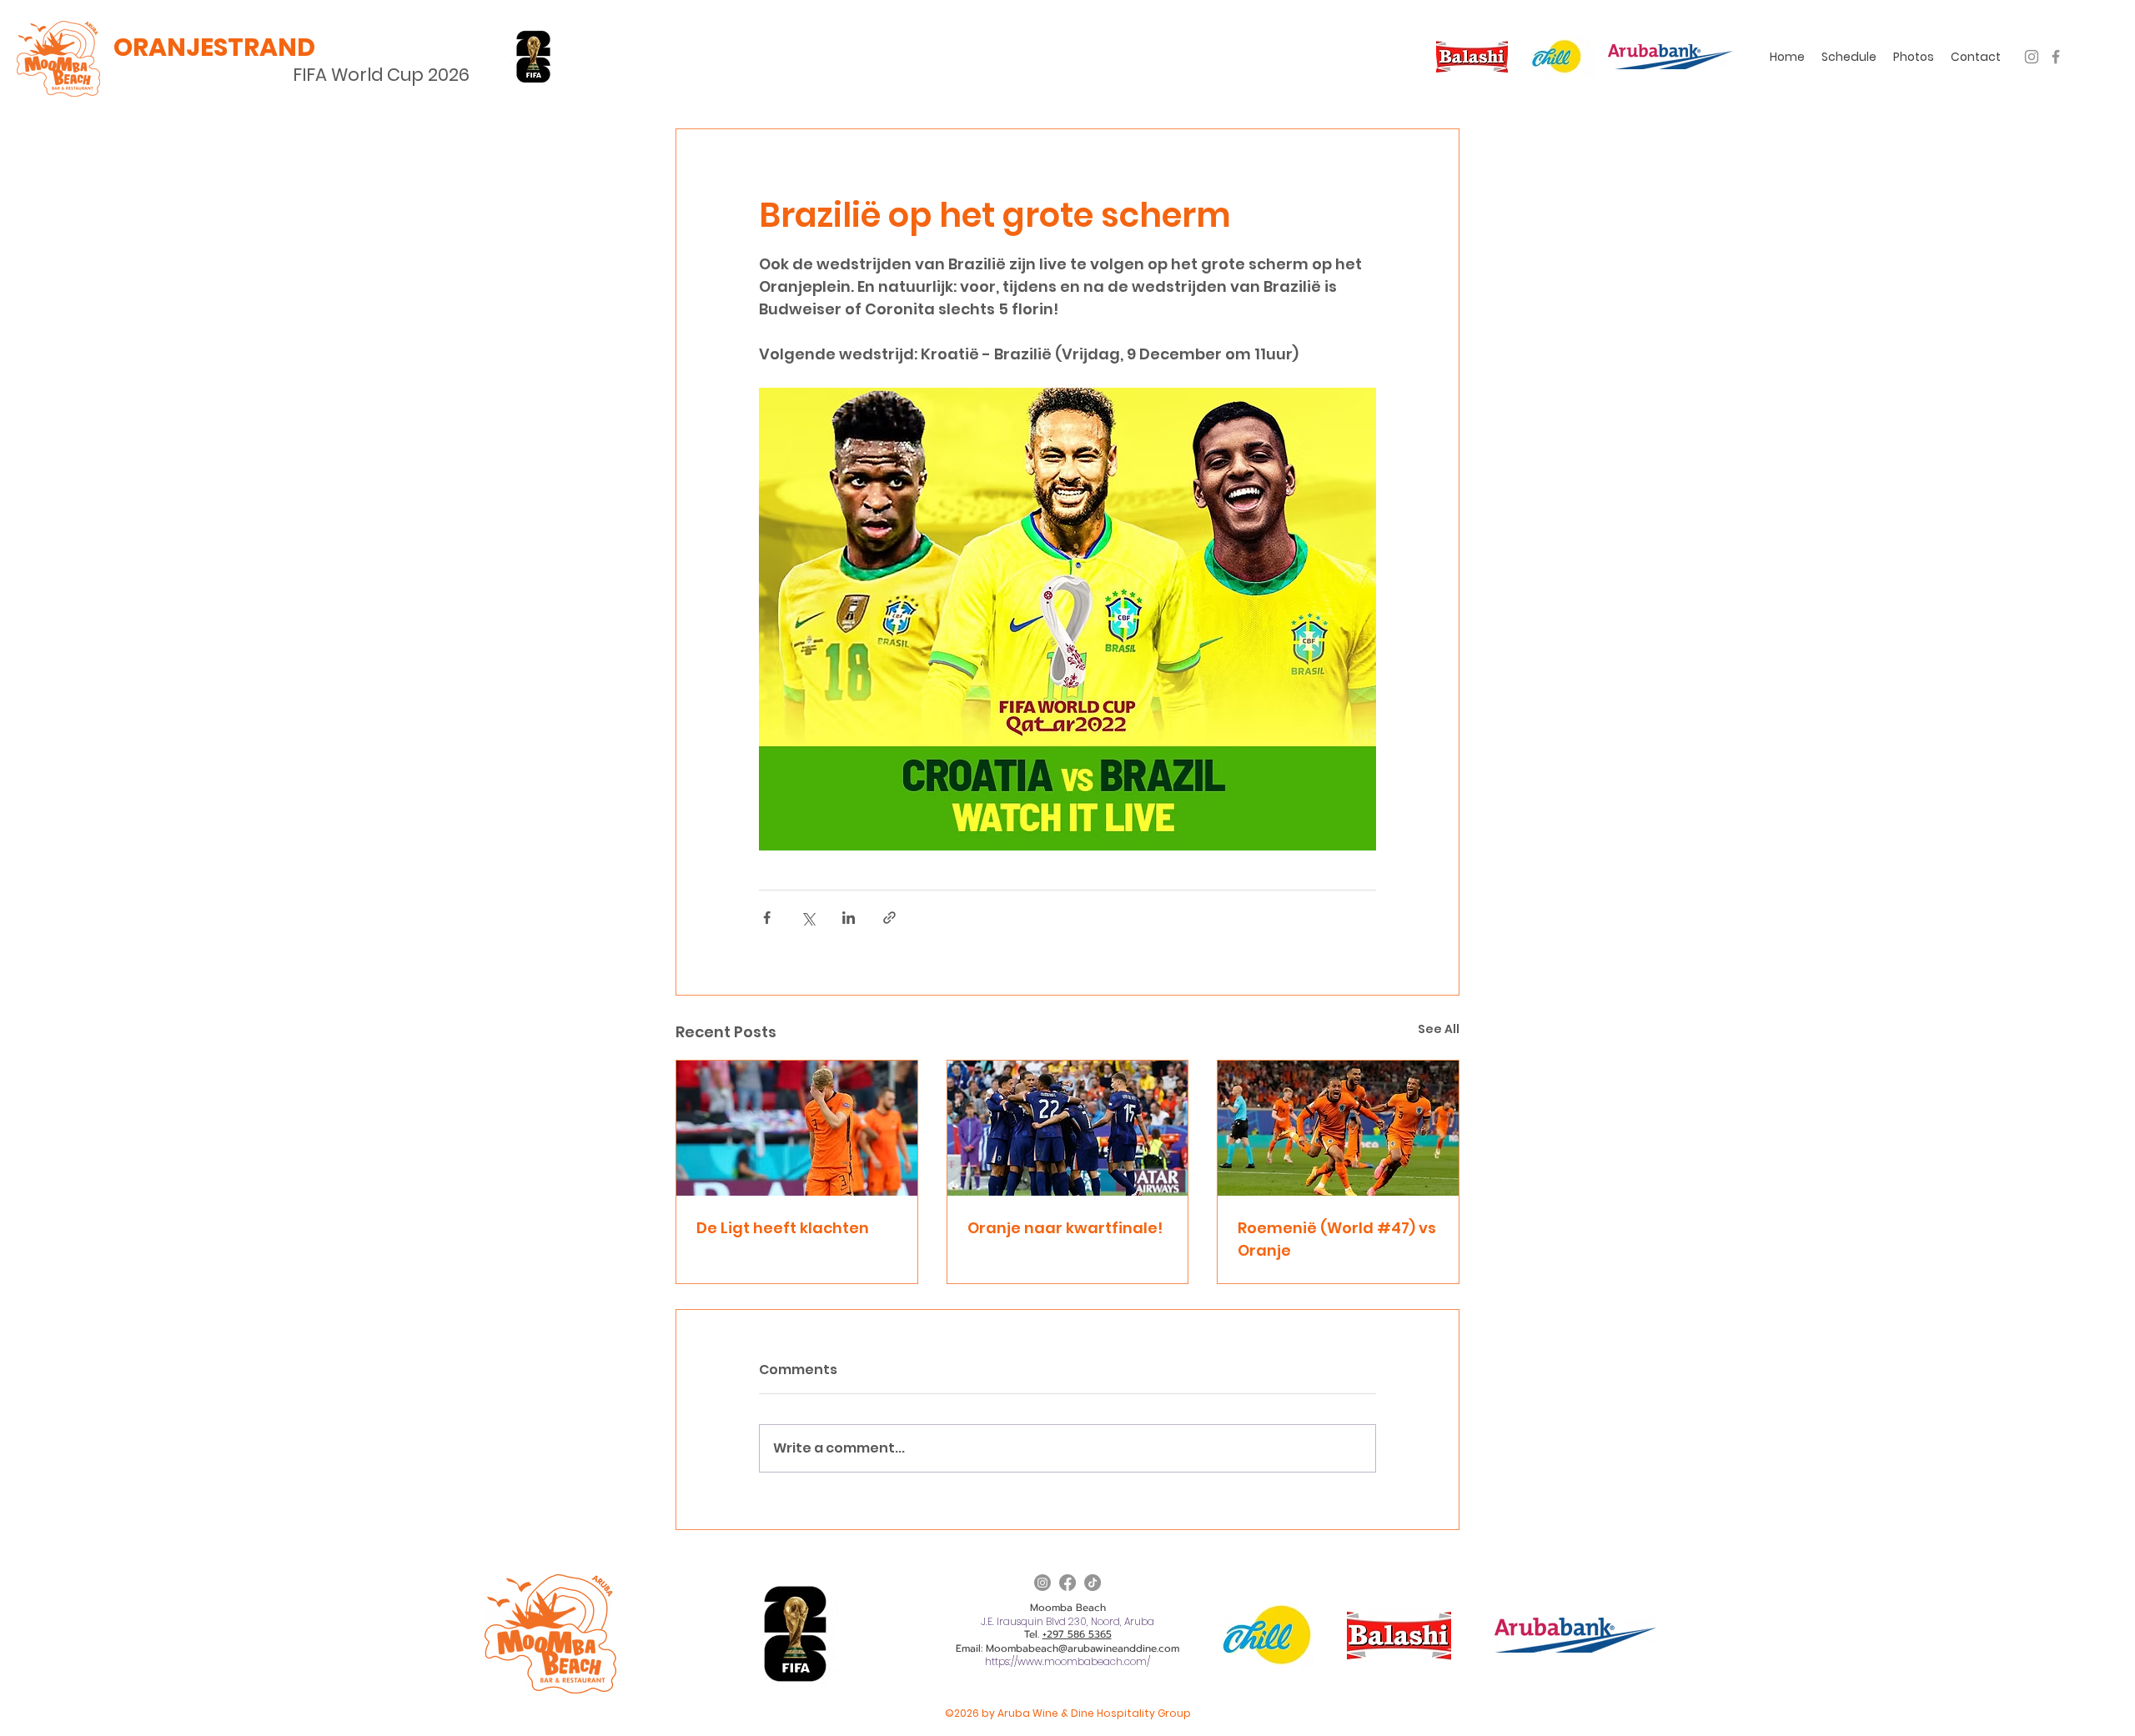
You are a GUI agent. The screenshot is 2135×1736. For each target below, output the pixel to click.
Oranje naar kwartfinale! (1065, 1228)
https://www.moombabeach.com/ (1067, 1661)
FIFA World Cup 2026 (381, 75)
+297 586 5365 (1077, 1634)
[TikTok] (1093, 1583)
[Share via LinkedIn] (849, 918)
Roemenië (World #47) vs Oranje (1337, 1239)
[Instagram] (2032, 57)
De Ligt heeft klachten (783, 1228)
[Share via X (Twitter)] (808, 918)
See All (1439, 1029)
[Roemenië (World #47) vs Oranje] (1338, 1128)
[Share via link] (889, 918)
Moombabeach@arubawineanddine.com (1083, 1648)
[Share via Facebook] (767, 918)
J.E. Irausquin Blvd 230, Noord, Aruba (1067, 1621)
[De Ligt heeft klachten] (797, 1128)
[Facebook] (2056, 57)
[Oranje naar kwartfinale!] (1068, 1128)
